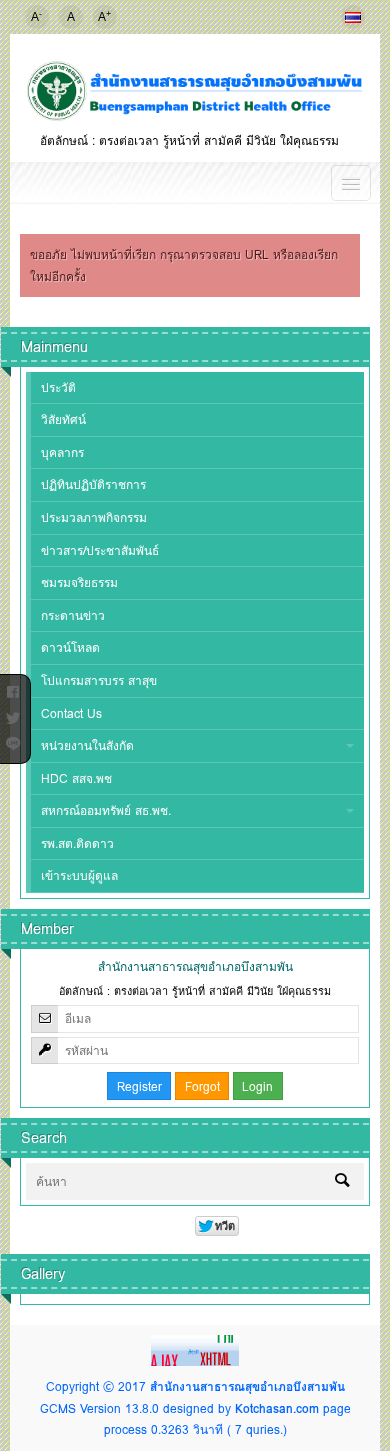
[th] (353, 17)
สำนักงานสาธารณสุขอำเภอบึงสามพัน (247, 1386)
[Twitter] (13, 714)
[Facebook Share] (13, 688)
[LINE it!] (13, 740)
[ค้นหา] (342, 1182)
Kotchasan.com (277, 1408)
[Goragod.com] (195, 1349)
